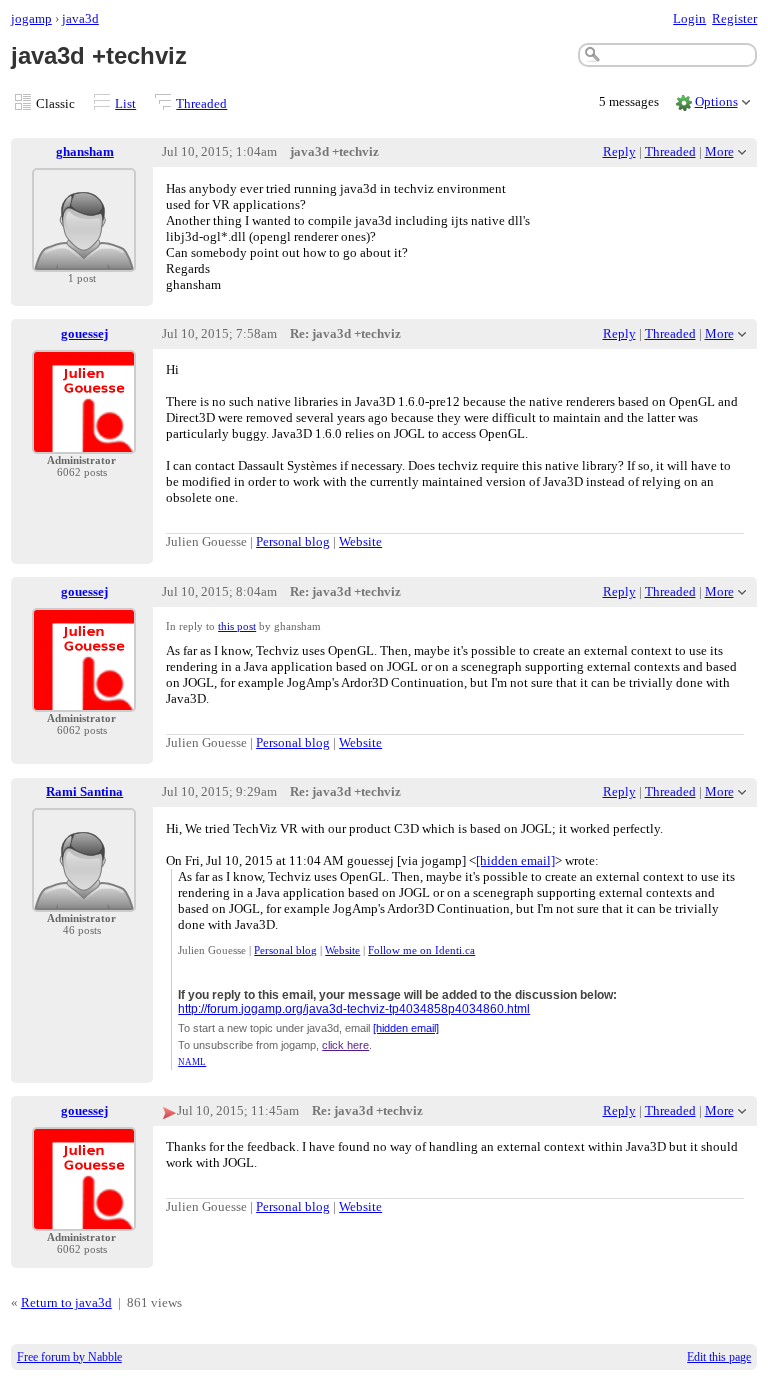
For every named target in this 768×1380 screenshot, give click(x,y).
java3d (80, 18)
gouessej (84, 333)
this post (237, 626)
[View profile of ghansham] (84, 259)
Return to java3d (66, 1302)
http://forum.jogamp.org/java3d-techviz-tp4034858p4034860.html (354, 1009)
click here (345, 1045)
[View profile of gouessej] (84, 441)
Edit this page (719, 1357)
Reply (619, 151)
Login (689, 18)
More (719, 151)
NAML (192, 1062)
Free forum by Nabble (69, 1357)
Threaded (201, 103)
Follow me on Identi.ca (421, 950)
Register (734, 18)
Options (716, 101)
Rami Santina (84, 791)
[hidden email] (515, 860)
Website (360, 541)
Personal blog (293, 541)
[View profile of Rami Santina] (84, 899)
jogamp (31, 18)
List (125, 103)
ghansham (85, 151)
